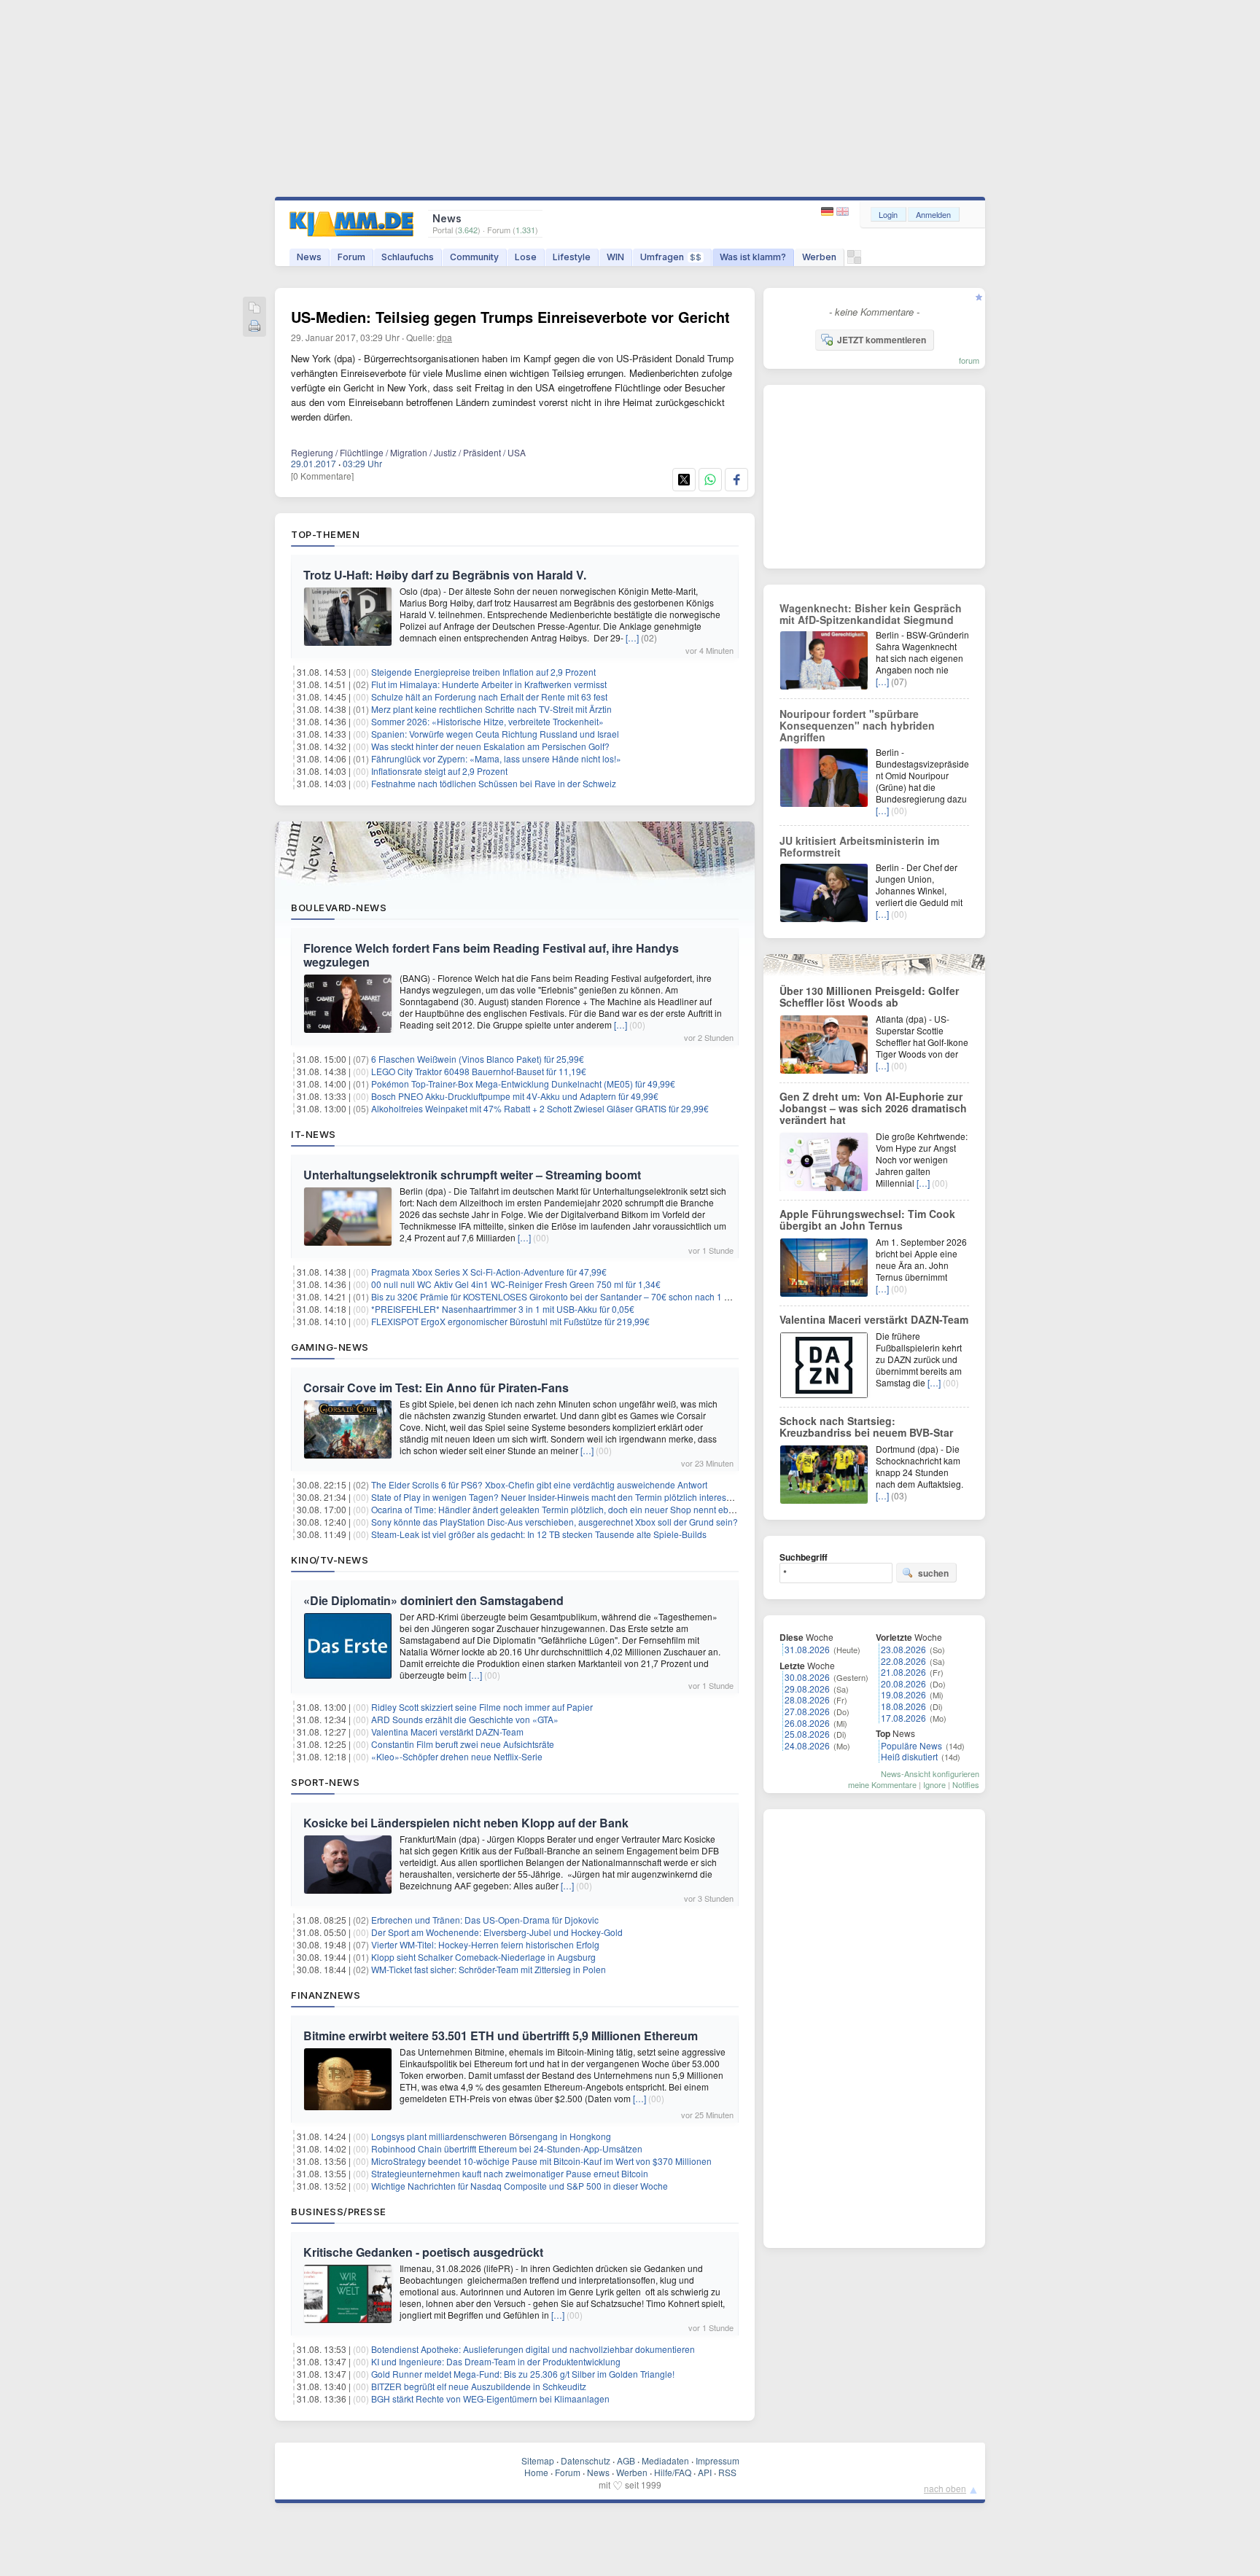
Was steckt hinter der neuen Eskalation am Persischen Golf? (490, 746)
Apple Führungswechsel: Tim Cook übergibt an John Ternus (867, 1219)
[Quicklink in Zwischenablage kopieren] (254, 309)
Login (888, 214)
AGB (626, 2460)
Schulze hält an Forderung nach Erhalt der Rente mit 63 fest (489, 696)
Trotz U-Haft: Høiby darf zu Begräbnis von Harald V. (445, 575)
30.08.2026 (807, 1677)
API (705, 2472)
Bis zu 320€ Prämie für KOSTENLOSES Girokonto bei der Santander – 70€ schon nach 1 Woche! (563, 1296)
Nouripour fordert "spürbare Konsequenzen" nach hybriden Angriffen (857, 725)
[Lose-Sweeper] (854, 261)
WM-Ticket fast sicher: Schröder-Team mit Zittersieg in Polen (489, 1969)
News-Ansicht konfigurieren (930, 1773)
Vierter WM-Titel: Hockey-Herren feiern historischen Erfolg (485, 1944)
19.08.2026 (903, 1694)
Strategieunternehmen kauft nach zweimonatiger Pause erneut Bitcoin (510, 2173)
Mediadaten (665, 2460)
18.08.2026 (903, 1706)
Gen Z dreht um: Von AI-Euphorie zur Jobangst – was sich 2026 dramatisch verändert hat (873, 1108)
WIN (615, 257)
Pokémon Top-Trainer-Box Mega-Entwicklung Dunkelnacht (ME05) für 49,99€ (523, 1084)
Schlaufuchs (408, 257)
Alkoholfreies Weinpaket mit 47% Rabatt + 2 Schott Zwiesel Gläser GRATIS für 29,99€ (540, 1108)
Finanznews (326, 1995)
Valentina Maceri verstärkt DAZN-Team (447, 1732)
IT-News (314, 1134)
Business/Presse (339, 2212)
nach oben (945, 2488)
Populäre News (911, 1745)
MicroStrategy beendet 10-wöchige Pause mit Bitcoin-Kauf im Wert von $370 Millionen (541, 2161)
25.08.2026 (807, 1734)
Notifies (966, 1784)
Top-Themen (325, 534)
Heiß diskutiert (909, 1756)
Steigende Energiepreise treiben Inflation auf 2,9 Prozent (483, 672)
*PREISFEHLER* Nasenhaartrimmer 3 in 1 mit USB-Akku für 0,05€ (503, 1309)
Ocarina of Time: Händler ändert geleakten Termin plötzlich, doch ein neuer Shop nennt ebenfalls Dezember (585, 1509)
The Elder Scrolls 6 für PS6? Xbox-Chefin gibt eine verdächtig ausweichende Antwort (539, 1484)
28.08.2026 (807, 1699)
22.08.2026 (903, 1661)
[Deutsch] (829, 212)
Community (474, 257)
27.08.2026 (807, 1711)
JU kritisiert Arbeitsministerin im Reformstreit (859, 846)
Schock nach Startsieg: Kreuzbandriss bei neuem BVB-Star (866, 1426)
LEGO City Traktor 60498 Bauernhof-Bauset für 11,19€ (479, 1071)
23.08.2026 (903, 1649)
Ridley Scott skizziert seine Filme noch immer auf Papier (482, 1707)
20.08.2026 (903, 1683)
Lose (526, 257)
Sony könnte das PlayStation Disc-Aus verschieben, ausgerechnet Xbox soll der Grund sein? (555, 1522)
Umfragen (671, 257)
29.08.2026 (807, 1689)
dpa (444, 337)
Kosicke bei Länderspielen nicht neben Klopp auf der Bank (466, 1823)
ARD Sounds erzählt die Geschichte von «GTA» (465, 1719)
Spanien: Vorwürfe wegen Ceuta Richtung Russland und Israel (495, 734)
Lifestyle (572, 257)
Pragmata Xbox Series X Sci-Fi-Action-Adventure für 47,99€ (489, 1272)
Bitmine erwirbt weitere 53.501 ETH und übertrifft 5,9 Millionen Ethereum (501, 2036)
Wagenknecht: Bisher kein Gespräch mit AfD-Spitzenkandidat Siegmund (871, 614)
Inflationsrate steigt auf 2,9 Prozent (439, 771)
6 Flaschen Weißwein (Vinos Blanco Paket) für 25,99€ (478, 1059)
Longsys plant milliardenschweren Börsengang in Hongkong (491, 2136)
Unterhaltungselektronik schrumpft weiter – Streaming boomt (472, 1175)
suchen (933, 1573)
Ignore (934, 1784)
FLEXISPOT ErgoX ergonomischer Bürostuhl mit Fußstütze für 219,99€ (510, 1321)
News (309, 257)
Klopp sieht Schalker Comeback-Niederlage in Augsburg (483, 1957)
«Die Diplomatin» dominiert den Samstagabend (433, 1600)
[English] (843, 212)
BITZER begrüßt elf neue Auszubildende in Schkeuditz (479, 2386)
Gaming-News (330, 1347)
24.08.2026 (807, 1745)
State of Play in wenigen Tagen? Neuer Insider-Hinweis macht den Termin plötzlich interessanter (561, 1497)
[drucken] (254, 327)
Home (536, 2472)
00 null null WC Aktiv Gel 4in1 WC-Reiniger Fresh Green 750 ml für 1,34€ (516, 1284)
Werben (819, 257)
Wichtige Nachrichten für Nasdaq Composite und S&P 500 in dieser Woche (520, 2186)
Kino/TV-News (330, 1560)
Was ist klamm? (753, 257)
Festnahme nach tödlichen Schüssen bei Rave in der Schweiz (494, 783)
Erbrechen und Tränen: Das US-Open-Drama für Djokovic (485, 1920)
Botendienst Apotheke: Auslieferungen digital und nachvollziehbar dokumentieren (533, 2349)
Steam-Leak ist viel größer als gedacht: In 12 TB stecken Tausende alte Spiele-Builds (539, 1534)
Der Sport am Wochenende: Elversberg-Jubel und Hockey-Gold (497, 1932)
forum (969, 360)
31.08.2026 (807, 1649)
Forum (351, 257)
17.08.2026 (903, 1718)
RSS (727, 2472)
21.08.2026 (903, 1672)
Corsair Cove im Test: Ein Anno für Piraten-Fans (436, 1387)
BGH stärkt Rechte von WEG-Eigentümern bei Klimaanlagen (490, 2399)
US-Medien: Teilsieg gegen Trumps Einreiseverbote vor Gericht (510, 317)
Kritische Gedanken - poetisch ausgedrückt (423, 2252)
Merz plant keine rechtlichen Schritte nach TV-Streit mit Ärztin (491, 709)
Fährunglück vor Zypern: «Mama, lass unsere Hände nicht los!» (496, 758)
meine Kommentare (882, 1784)
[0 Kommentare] (322, 476)
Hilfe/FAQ (673, 2472)
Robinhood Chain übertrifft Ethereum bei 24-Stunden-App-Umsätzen (507, 2148)
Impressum (717, 2460)
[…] (632, 637)
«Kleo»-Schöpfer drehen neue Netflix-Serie (457, 1756)
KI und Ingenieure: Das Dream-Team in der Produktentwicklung (496, 2361)
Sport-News (325, 1782)
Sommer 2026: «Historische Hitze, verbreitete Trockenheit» (487, 721)
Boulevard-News (339, 908)
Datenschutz (586, 2460)
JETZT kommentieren (882, 340)
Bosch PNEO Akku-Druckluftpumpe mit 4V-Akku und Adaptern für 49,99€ (515, 1096)
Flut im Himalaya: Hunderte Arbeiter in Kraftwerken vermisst (489, 684)
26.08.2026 (807, 1723)
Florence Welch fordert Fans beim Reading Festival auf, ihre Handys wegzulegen (491, 955)
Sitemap (538, 2460)
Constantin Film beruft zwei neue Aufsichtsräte (463, 1744)
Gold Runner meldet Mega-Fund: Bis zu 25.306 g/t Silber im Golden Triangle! (523, 2374)
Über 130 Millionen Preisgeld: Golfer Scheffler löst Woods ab (869, 996)
